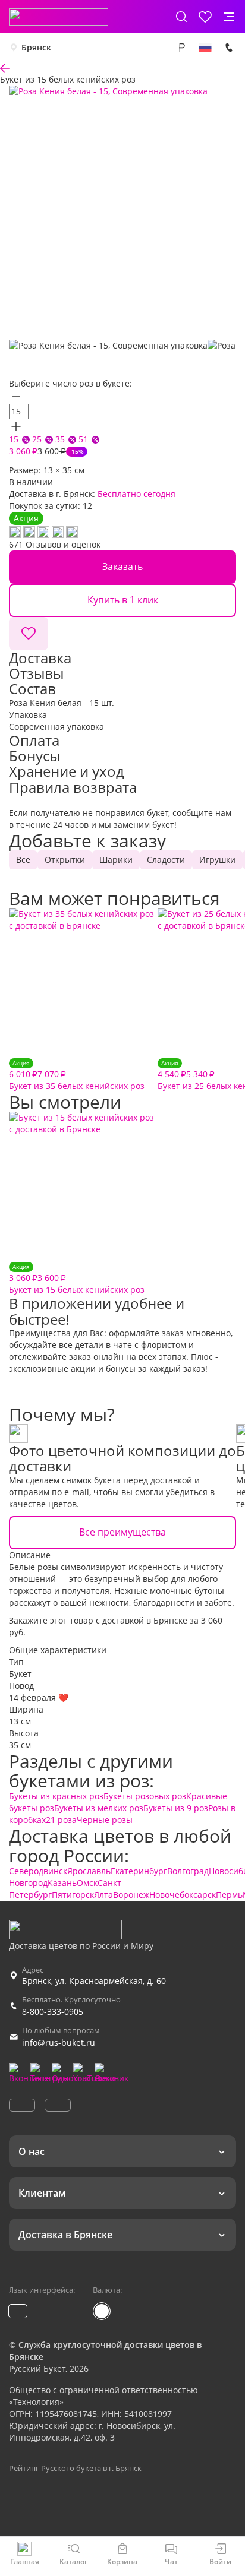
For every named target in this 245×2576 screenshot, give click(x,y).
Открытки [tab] (65, 860)
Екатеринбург (139, 1871)
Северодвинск (38, 1871)
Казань (62, 1883)
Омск (87, 1883)
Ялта (103, 1895)
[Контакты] (229, 48)
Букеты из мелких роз (99, 1808)
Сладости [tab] (166, 860)
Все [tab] (23, 860)
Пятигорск (73, 1895)
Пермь (229, 1895)
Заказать (122, 567)
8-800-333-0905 (53, 2012)
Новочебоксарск (183, 1895)
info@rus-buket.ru (59, 2042)
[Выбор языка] (205, 48)
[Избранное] (205, 17)
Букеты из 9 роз (176, 1808)
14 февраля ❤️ (39, 1697)
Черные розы (105, 1820)
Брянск (36, 47)
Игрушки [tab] (217, 860)
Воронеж (131, 1895)
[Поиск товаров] (181, 17)
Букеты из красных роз (56, 1796)
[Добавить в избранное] (29, 634)
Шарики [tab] (116, 860)
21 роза (61, 1820)
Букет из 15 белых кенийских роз (77, 1279)
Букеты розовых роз (145, 1796)
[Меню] (229, 17)
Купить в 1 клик (123, 600)
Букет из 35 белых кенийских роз (77, 1075)
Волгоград (188, 1871)
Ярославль (89, 1871)
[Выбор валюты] (181, 48)
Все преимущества (122, 1532)
